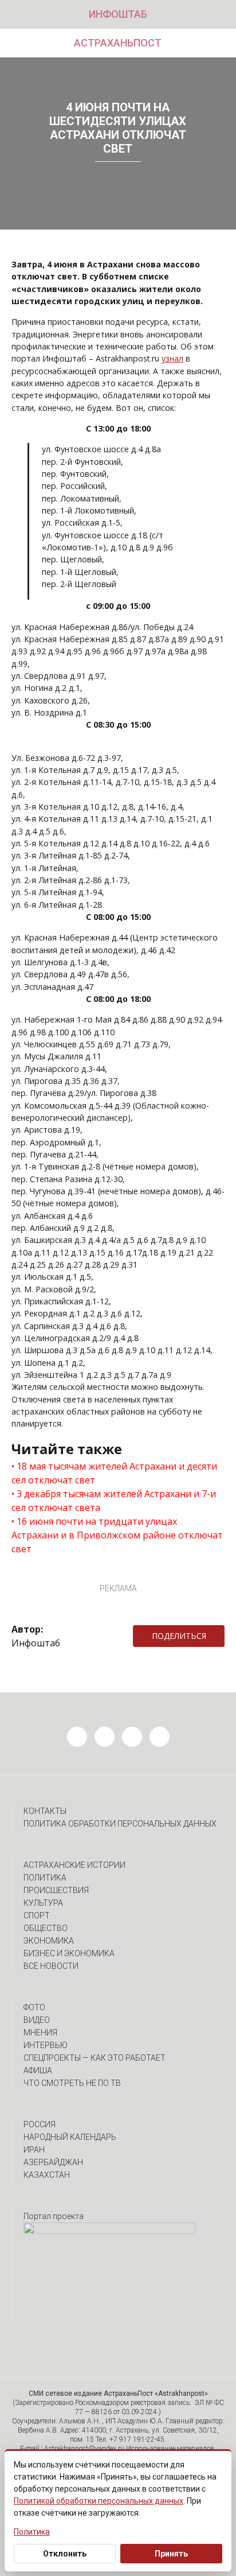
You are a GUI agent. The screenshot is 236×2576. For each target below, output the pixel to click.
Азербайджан (53, 2162)
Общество (46, 1928)
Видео (37, 2020)
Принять (171, 2554)
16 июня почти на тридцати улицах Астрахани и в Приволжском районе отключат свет (117, 1535)
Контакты (45, 1811)
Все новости (51, 1966)
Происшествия (56, 1890)
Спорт (37, 1916)
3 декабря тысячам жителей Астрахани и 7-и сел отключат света (114, 1501)
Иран (34, 2150)
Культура (43, 1903)
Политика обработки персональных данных (120, 1824)
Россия (40, 2124)
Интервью (46, 2045)
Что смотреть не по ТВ (72, 2083)
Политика (45, 1878)
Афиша (38, 2070)
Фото (34, 2007)
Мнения (40, 2033)
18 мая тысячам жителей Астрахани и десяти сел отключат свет (114, 1473)
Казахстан (47, 2175)
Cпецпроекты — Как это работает (95, 2058)
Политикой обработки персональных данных (99, 2501)
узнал (172, 358)
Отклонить (65, 2554)
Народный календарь (70, 2137)
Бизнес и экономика (69, 1953)
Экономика (49, 1941)
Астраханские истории (74, 1865)
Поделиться (179, 1636)
